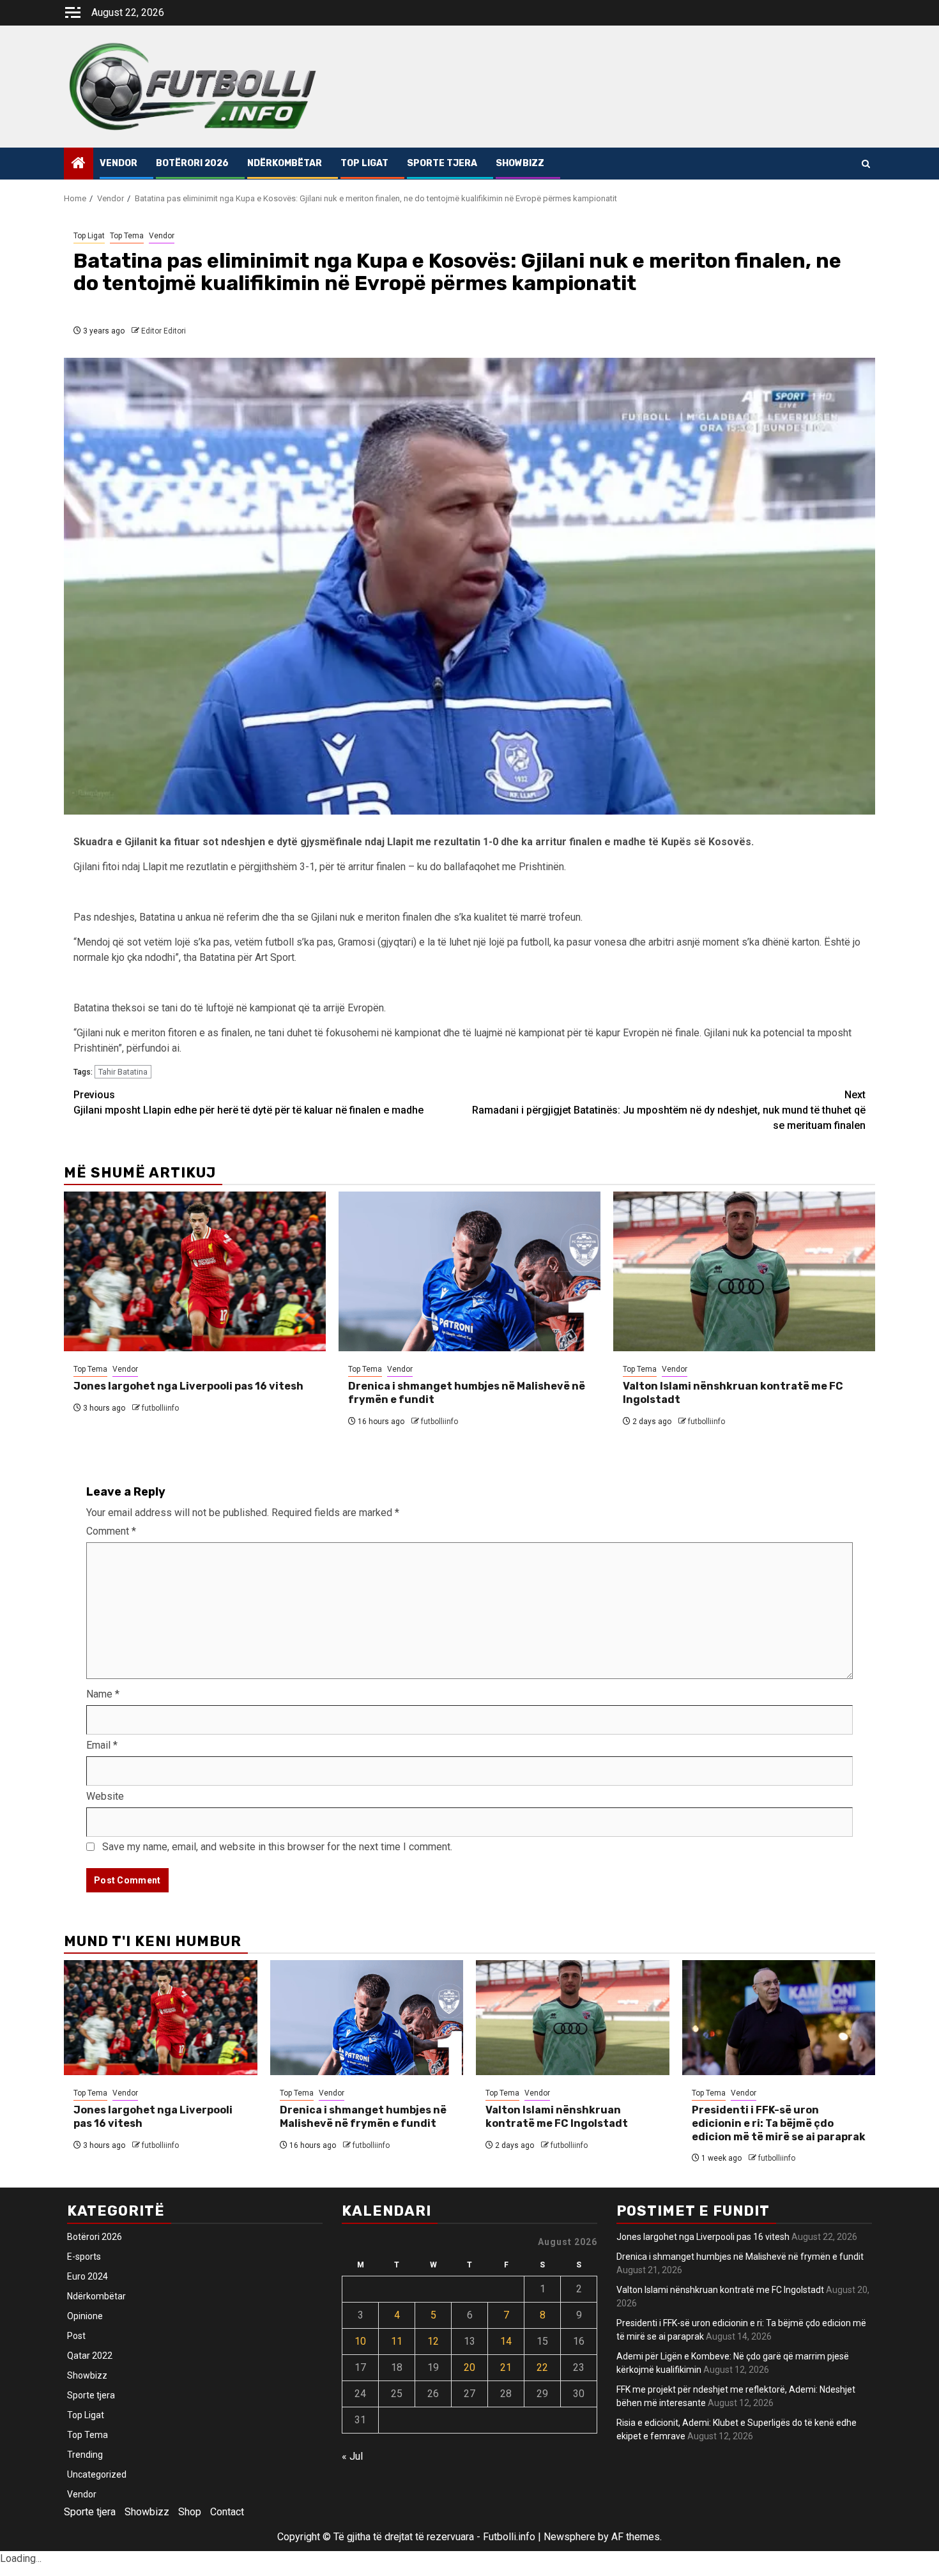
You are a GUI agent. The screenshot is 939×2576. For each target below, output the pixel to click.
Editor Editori (164, 331)
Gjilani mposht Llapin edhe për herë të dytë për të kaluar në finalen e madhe (248, 1102)
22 (542, 2367)
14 (506, 2341)
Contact (227, 2512)
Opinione (85, 2316)
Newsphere (569, 2537)
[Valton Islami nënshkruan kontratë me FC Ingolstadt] (744, 1271)
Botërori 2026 (192, 163)
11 (397, 2341)
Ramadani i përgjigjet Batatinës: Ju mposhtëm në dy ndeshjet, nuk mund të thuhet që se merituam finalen (669, 1110)
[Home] (79, 164)
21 (506, 2367)
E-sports (84, 2257)
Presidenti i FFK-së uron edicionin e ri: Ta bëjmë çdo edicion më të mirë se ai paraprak (779, 2123)
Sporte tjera (442, 163)
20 (469, 2367)
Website (105, 1796)
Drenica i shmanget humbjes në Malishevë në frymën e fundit (363, 2117)
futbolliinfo (160, 1408)
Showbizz (520, 163)
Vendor (118, 163)
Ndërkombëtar (285, 163)
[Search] (866, 164)
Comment (111, 1531)
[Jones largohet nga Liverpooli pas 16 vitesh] (195, 1271)
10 (360, 2341)
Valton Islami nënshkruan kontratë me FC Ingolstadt (557, 2117)
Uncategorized (97, 2474)
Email (102, 1745)
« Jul (352, 2456)
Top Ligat (364, 163)
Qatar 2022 (90, 2356)
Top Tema (127, 236)
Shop (190, 2512)
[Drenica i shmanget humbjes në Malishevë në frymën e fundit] (469, 1271)
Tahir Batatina (123, 1072)
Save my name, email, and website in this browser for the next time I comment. (277, 1847)
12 (433, 2341)
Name (103, 1694)
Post (76, 2336)
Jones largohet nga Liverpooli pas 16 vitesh (188, 1386)
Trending (85, 2455)
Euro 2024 (88, 2276)
